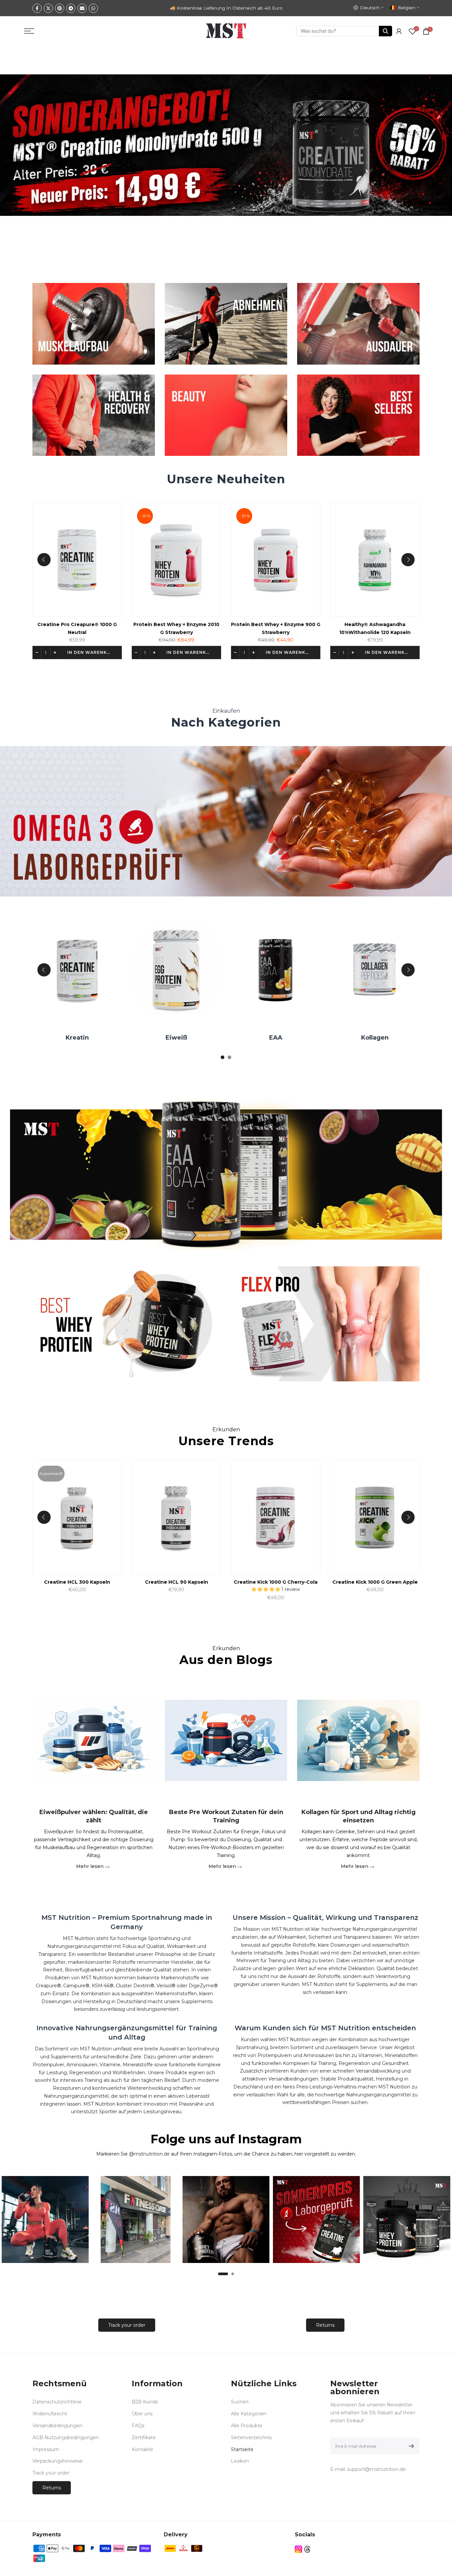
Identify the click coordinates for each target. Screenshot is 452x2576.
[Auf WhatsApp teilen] (93, 8)
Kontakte (142, 2449)
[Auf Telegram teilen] (71, 8)
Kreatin (193, 1038)
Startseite (242, 2449)
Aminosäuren (94, 1038)
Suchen (240, 2402)
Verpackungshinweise (58, 2461)
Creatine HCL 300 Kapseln (231, 1582)
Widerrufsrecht (50, 2414)
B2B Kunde (145, 2402)
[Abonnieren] (410, 2446)
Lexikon (240, 2461)
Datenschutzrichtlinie (57, 2402)
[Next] (408, 560)
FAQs (138, 2426)
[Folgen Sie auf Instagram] (298, 2549)
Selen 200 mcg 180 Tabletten (103, 625)
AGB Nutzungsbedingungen (66, 2437)
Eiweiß (292, 1038)
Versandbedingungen (57, 2426)
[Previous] (44, 560)
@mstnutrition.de (149, 2154)
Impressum (46, 2449)
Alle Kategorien (249, 2414)
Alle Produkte (247, 2426)
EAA (391, 1038)
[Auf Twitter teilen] (48, 8)
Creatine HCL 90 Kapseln (331, 1582)
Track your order (127, 2325)
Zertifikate (144, 2437)
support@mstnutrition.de (376, 2469)
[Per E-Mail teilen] (82, 8)
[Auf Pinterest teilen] (60, 8)
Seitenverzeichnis (251, 2437)
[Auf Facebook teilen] (37, 8)
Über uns (142, 2414)
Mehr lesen (90, 1866)
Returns (325, 2325)
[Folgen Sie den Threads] (307, 2549)
